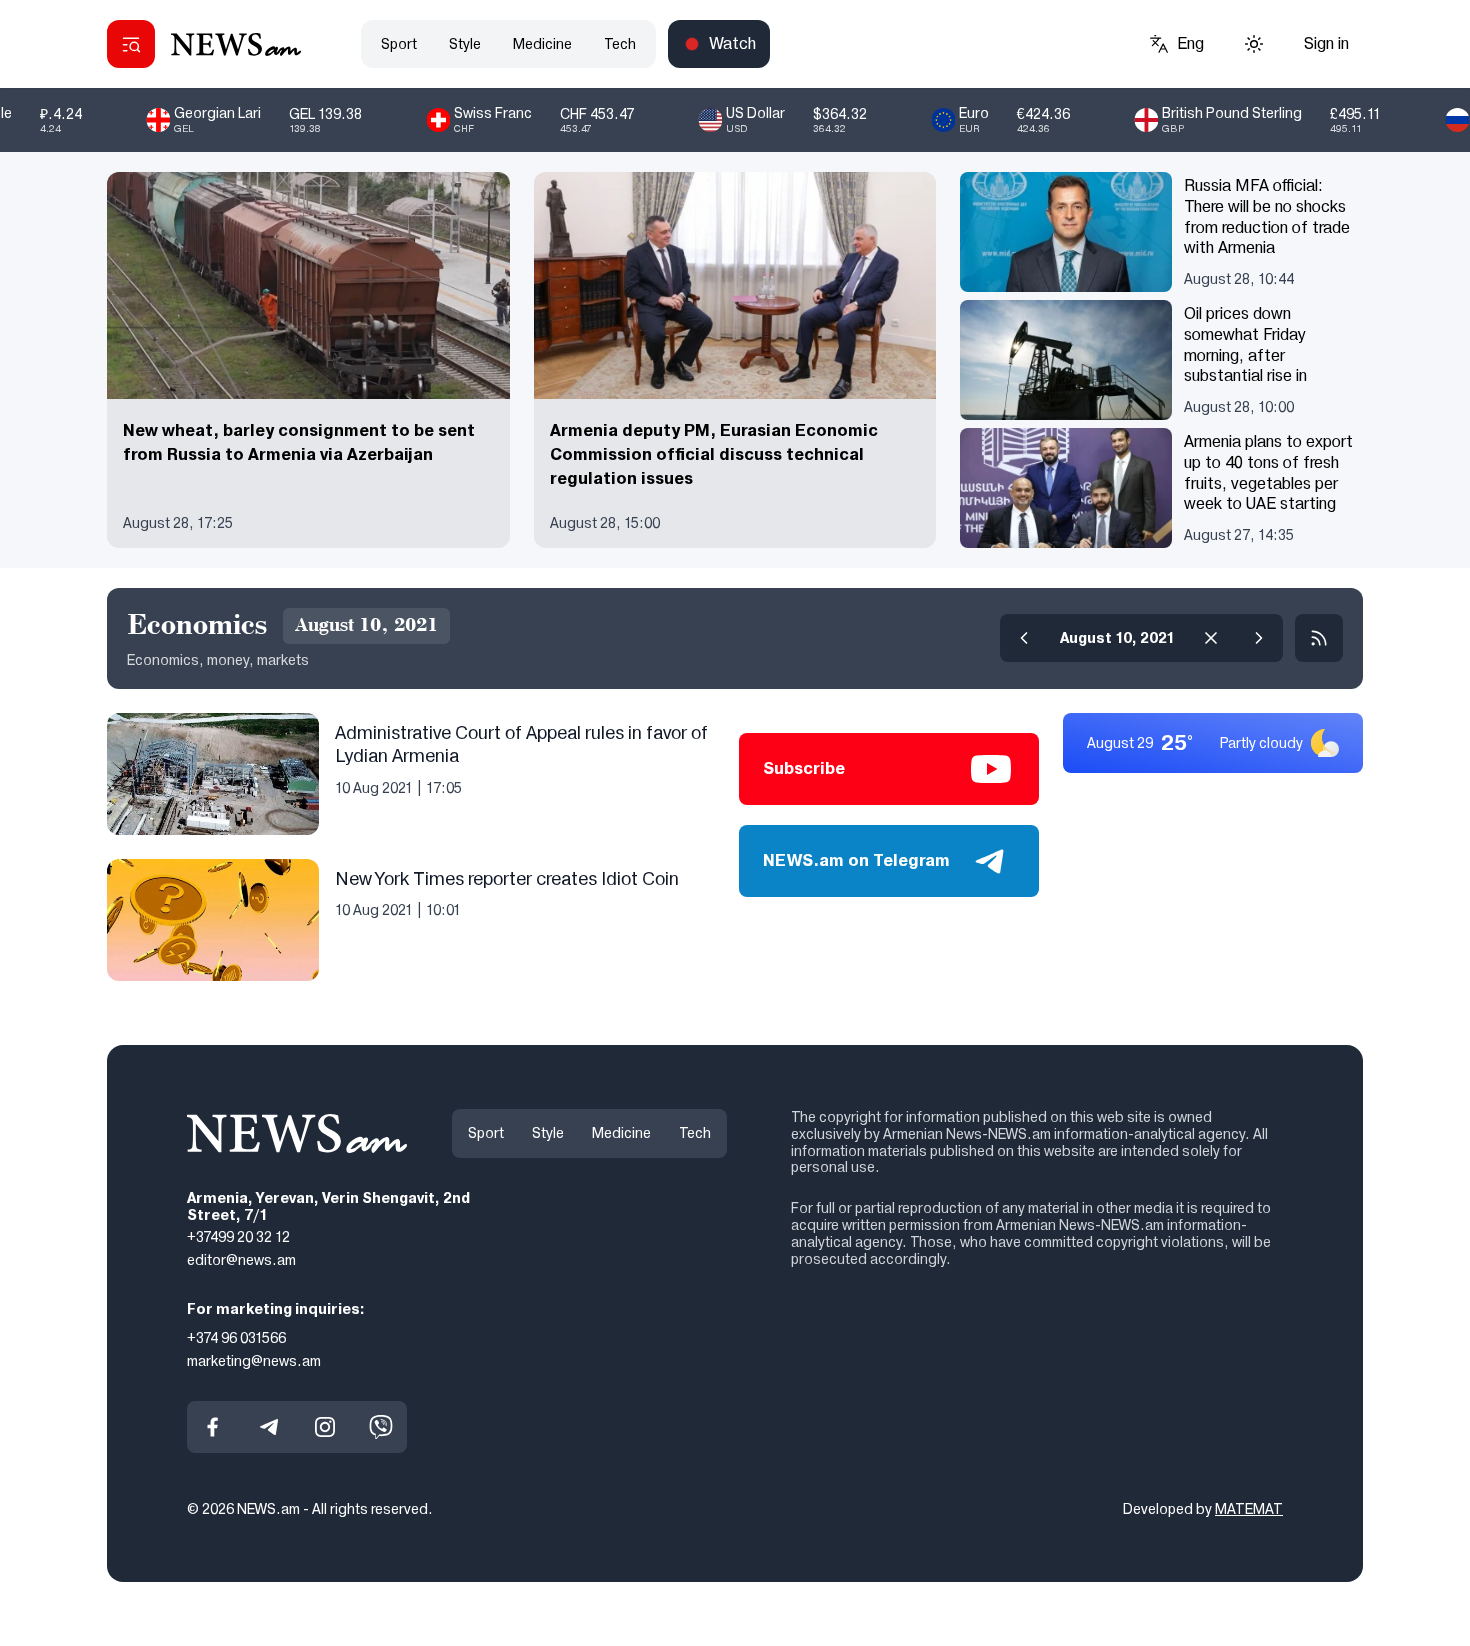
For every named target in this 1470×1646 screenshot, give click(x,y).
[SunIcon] (1254, 44)
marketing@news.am (254, 1360)
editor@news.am (241, 1260)
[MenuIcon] (131, 44)
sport (399, 44)
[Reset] (1211, 638)
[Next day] (1259, 638)
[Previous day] (1024, 638)
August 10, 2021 (1117, 638)
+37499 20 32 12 (238, 1237)
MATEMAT (1249, 1509)
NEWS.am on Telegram (856, 860)
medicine (542, 44)
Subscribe (804, 768)
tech (620, 44)
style (465, 44)
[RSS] (1319, 638)
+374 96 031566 (236, 1338)
